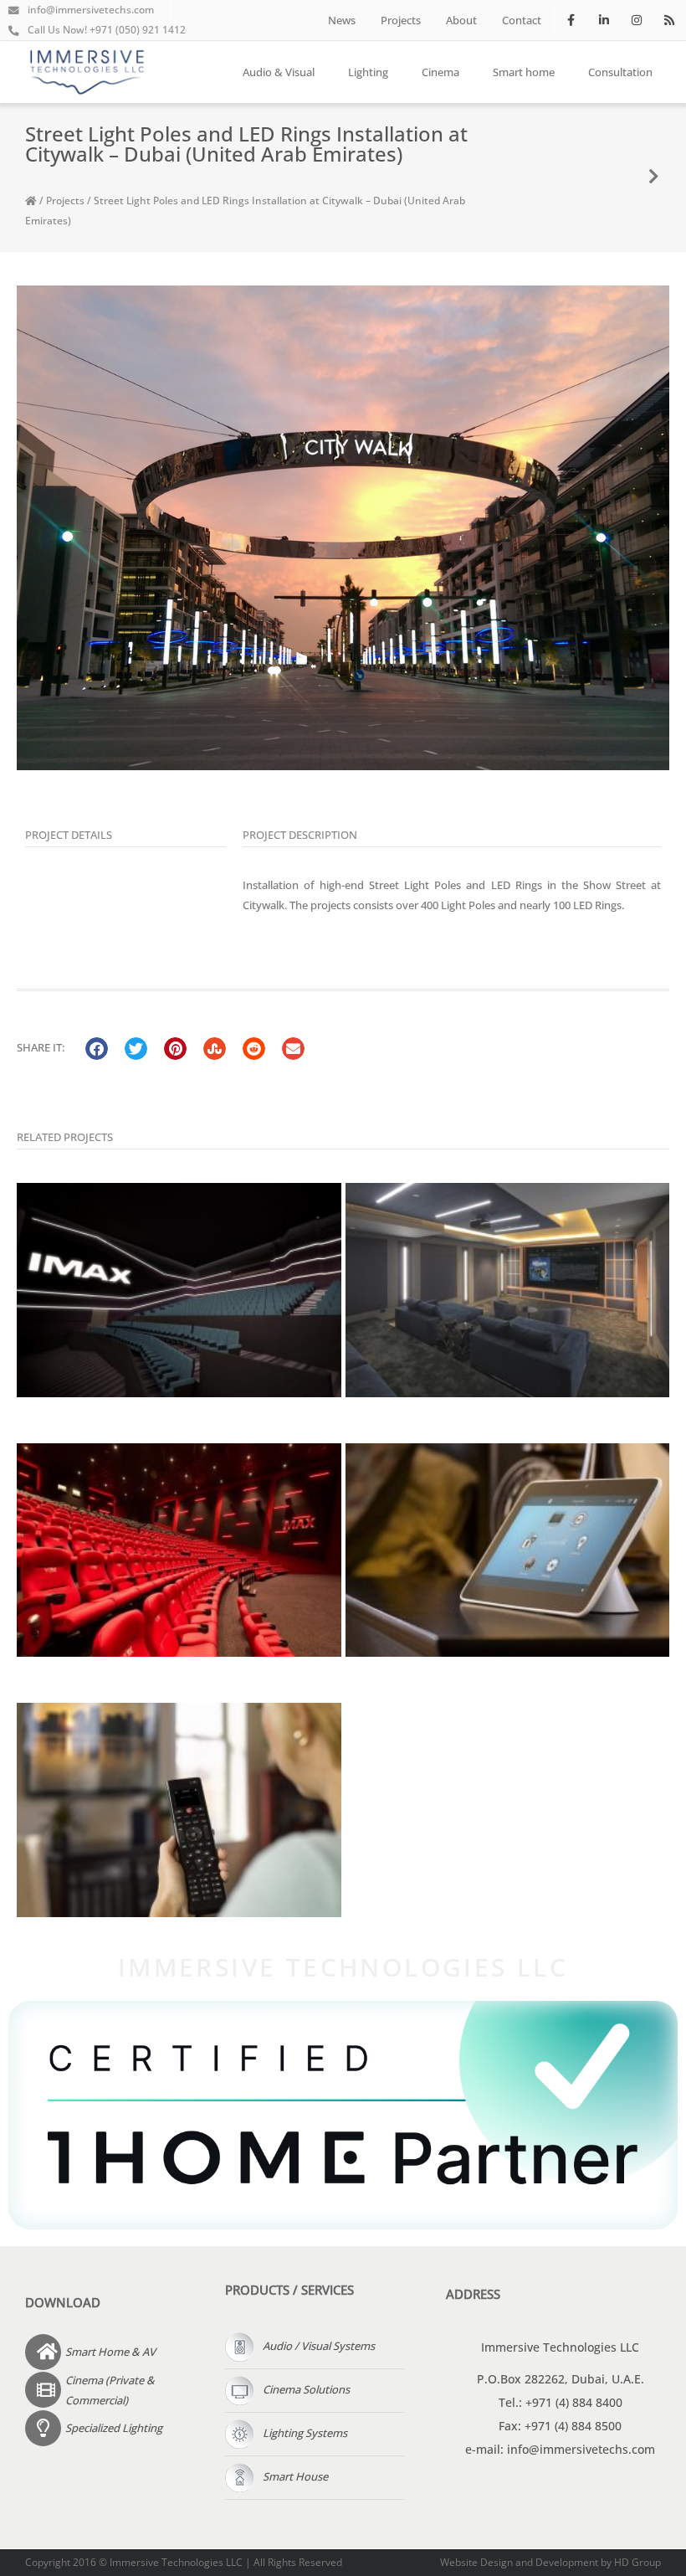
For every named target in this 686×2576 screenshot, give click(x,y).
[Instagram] (637, 20)
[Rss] (670, 20)
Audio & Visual (279, 72)
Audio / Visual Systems (319, 2346)
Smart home (524, 72)
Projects (401, 20)
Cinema (440, 72)
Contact (522, 20)
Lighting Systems (305, 2433)
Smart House (295, 2476)
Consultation (620, 72)
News (342, 20)
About (461, 20)
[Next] (654, 177)
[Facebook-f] (571, 20)
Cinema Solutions (306, 2389)
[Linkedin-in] (604, 20)
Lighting (368, 72)
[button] (97, 1049)
